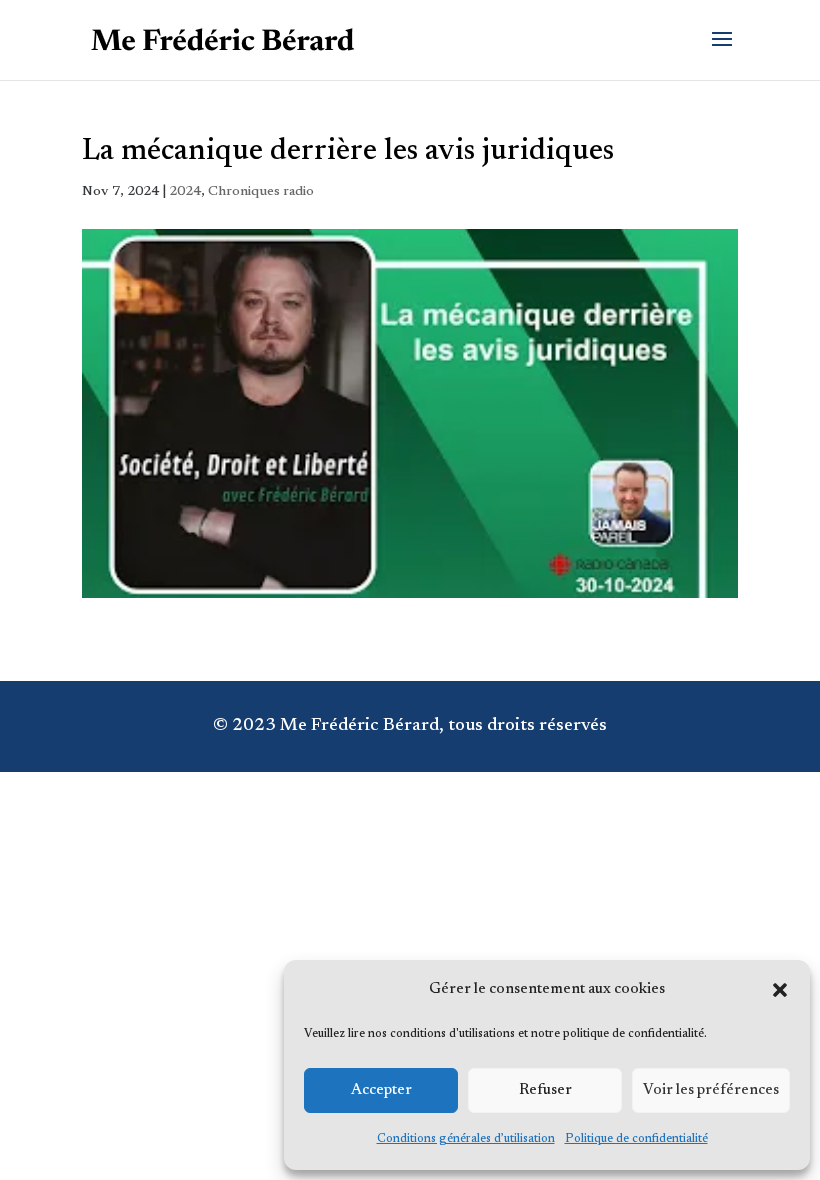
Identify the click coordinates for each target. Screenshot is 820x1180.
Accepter (381, 1090)
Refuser (545, 1090)
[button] (780, 990)
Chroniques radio (261, 192)
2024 (185, 192)
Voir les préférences (711, 1090)
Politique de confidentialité (636, 1139)
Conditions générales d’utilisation (466, 1139)
